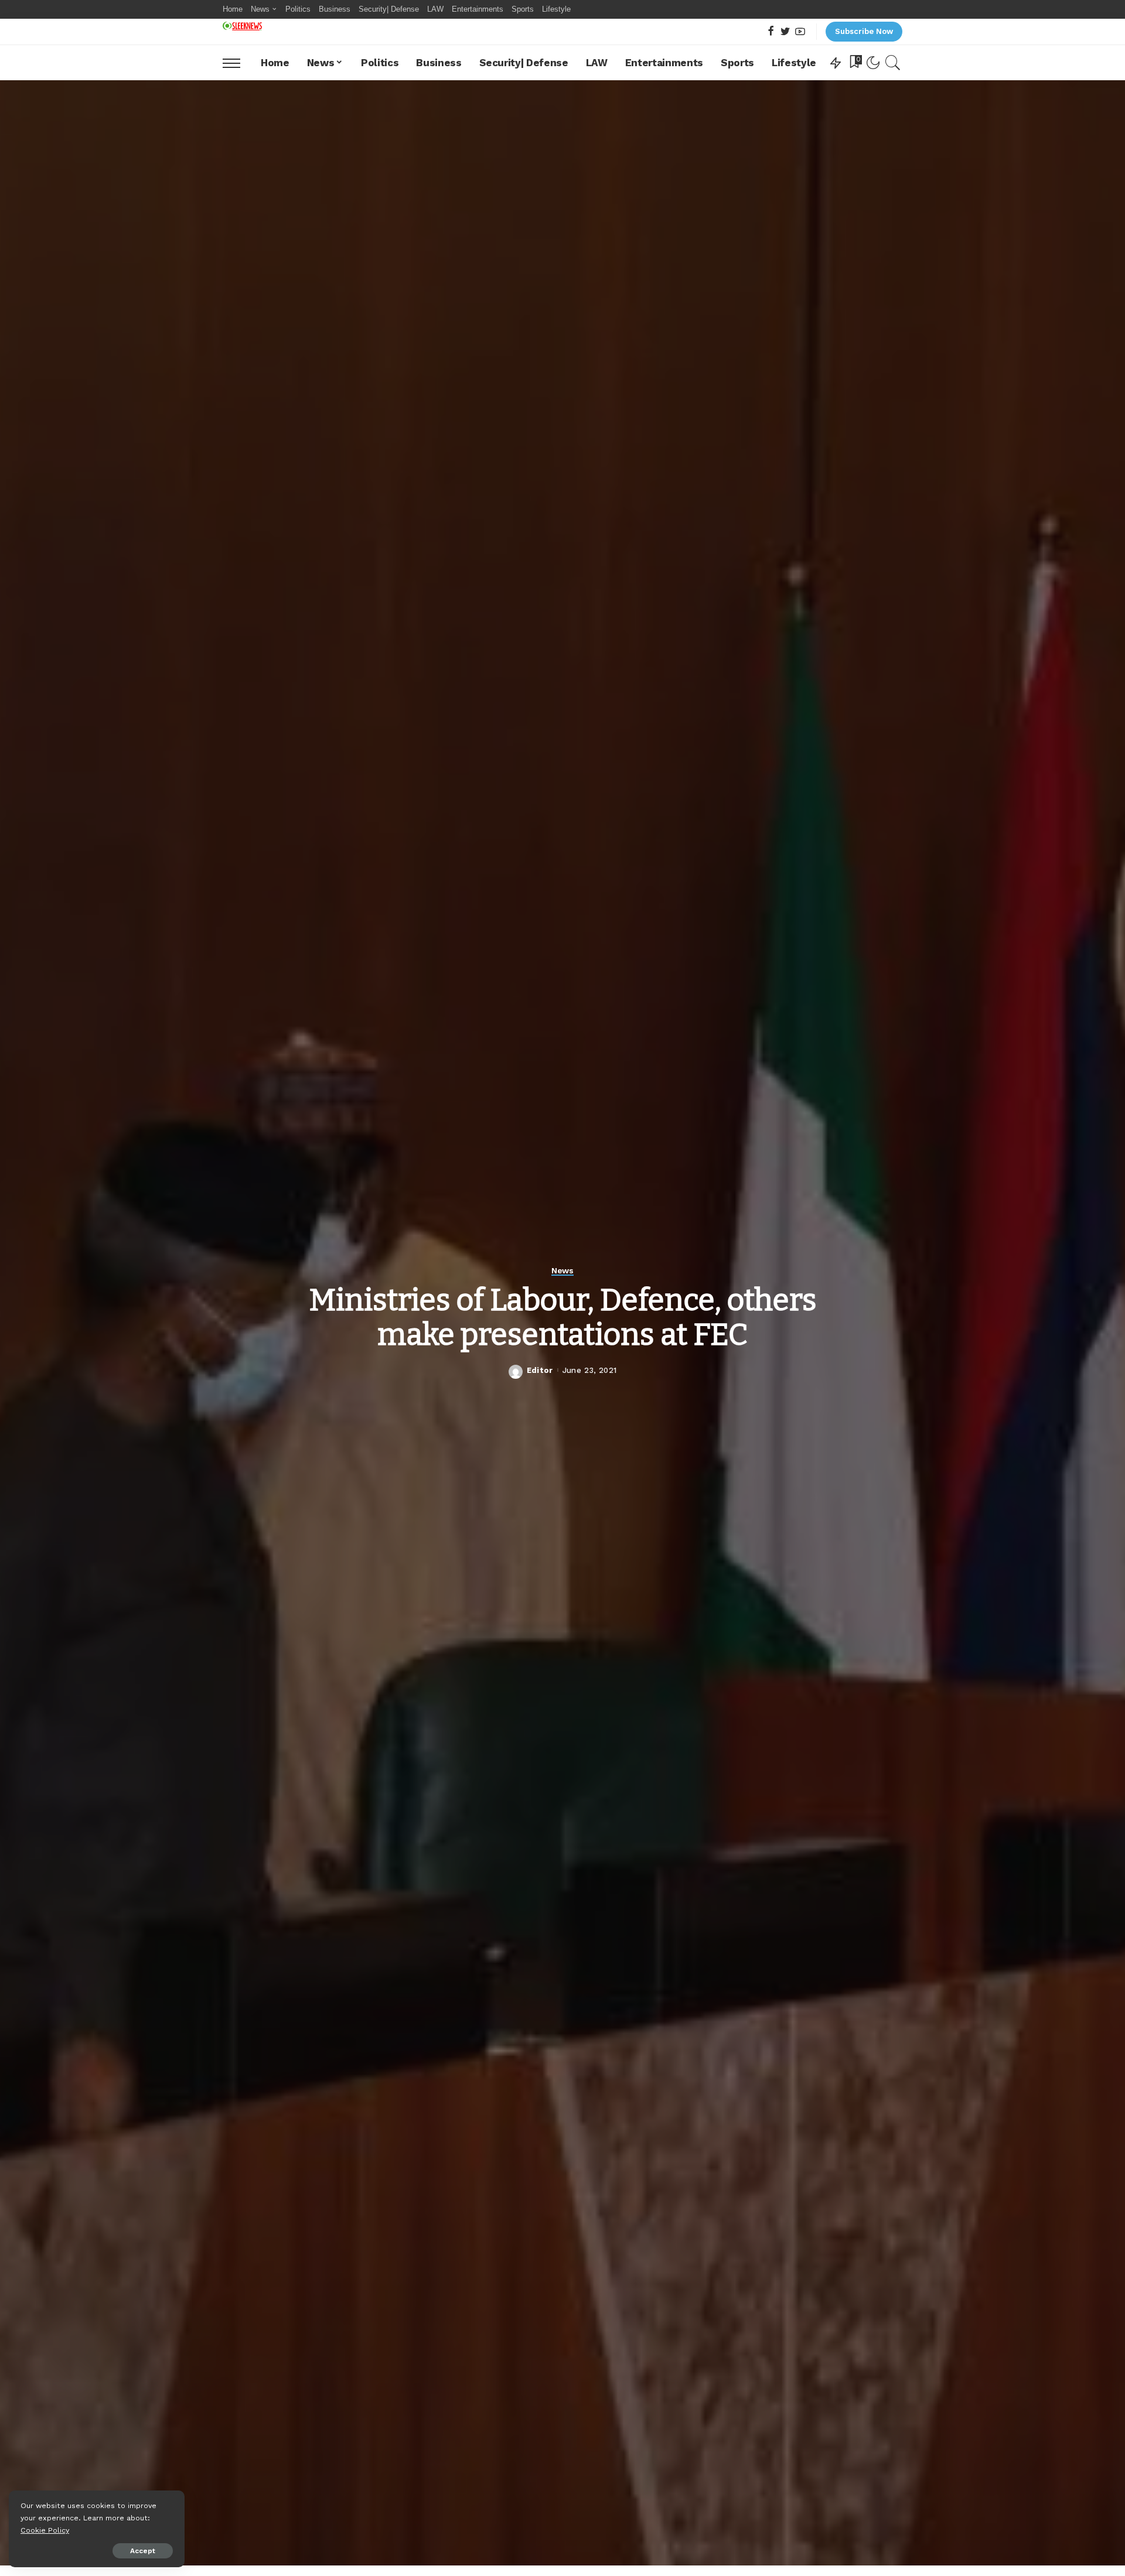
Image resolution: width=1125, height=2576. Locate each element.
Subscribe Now (864, 31)
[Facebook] (771, 32)
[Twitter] (785, 32)
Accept (143, 2551)
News (562, 1271)
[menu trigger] (237, 63)
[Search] (893, 63)
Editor (540, 1370)
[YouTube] (800, 32)
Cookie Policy (45, 2530)
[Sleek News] (242, 26)
